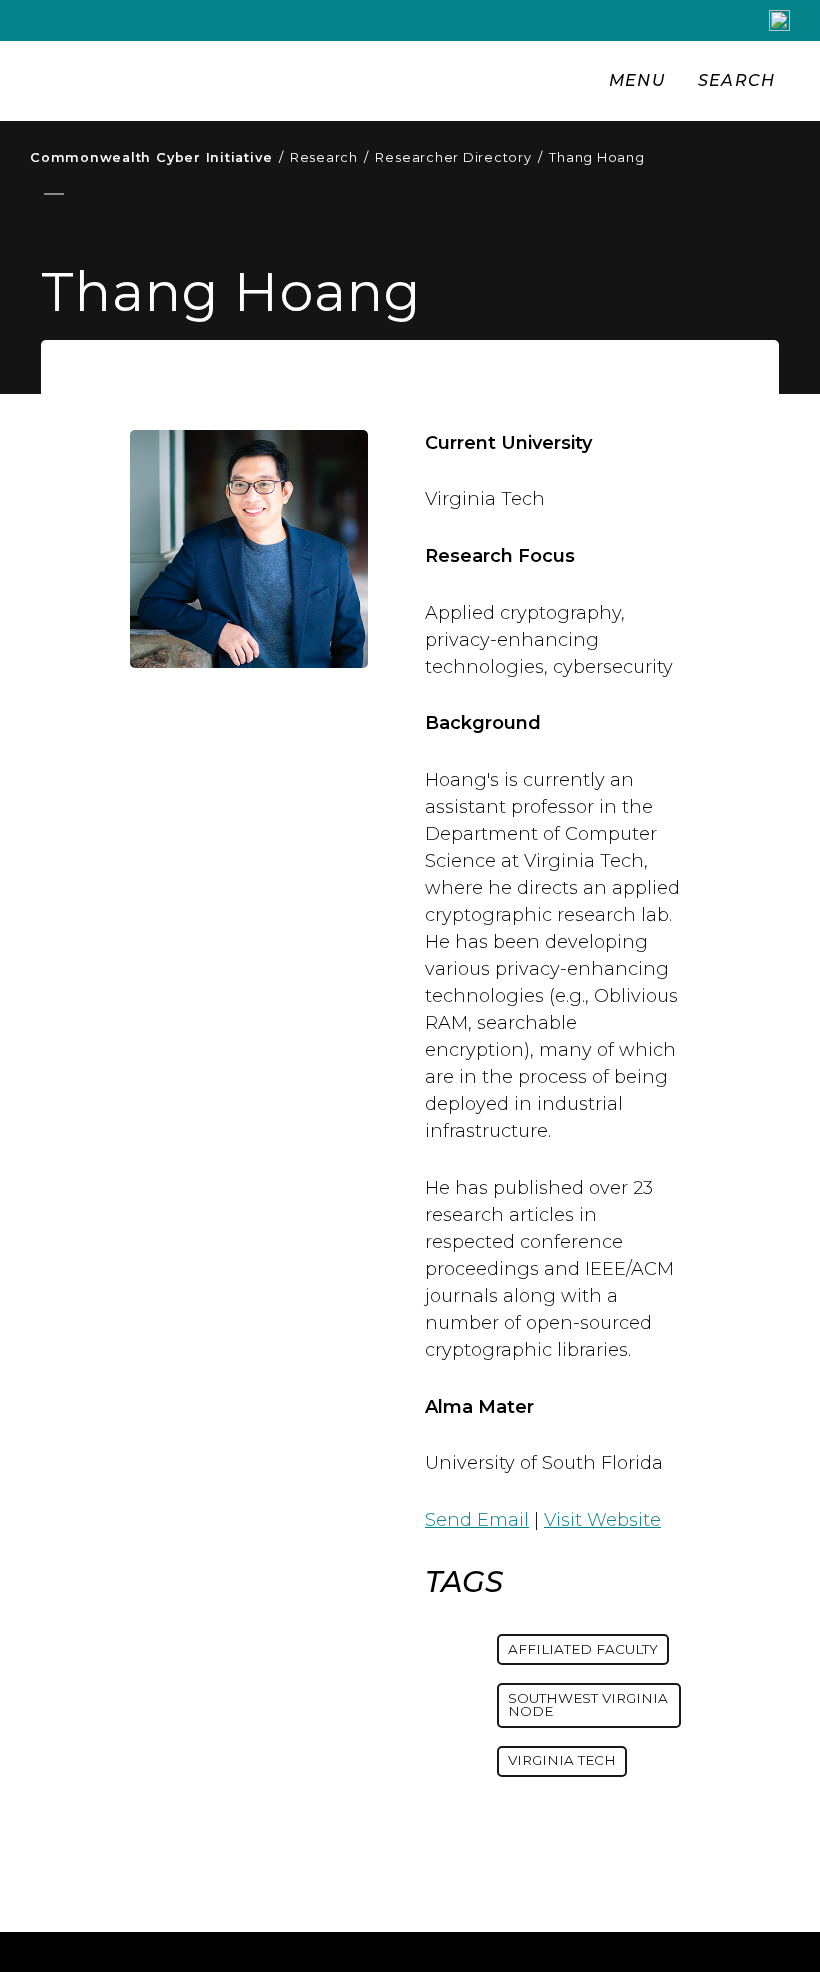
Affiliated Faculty (583, 1649)
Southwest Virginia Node (588, 1705)
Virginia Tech (562, 1760)
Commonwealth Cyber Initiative (156, 157)
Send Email (477, 1520)
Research (329, 157)
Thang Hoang (596, 157)
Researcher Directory (459, 157)
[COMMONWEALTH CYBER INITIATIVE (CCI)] (308, 81)
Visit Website (602, 1520)
